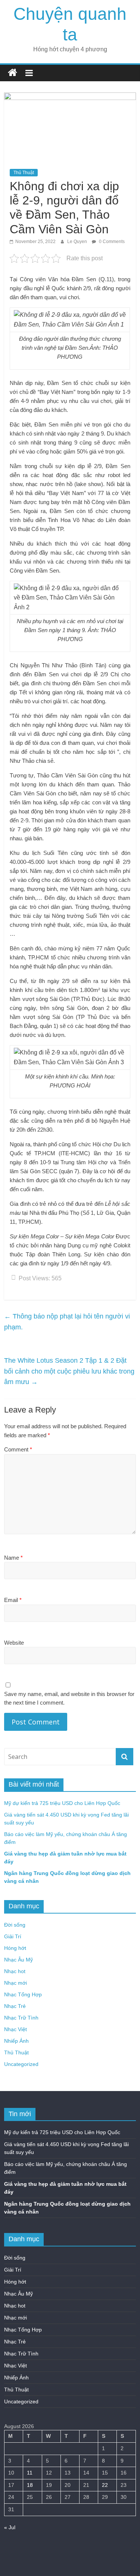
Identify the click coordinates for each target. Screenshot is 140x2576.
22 (105, 2485)
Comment (18, 1449)
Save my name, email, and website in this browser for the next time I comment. (69, 1698)
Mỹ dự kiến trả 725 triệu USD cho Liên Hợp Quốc (62, 1803)
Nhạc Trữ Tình (21, 2018)
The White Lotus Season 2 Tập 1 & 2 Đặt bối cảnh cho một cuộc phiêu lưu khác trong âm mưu (69, 1371)
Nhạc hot (15, 1971)
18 (30, 2485)
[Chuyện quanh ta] (13, 73)
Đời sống (15, 1925)
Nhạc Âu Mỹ (18, 1960)
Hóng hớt (15, 1948)
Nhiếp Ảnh (16, 2041)
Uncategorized (21, 2064)
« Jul (10, 2527)
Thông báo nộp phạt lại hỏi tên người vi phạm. (67, 1322)
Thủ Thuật (24, 173)
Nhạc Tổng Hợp (23, 1994)
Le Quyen (78, 242)
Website (14, 1643)
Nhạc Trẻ (15, 2006)
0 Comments (111, 242)
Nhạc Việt (15, 2029)
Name (13, 1558)
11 (30, 2473)
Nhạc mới (15, 1983)
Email (13, 1600)
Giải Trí (13, 1936)
